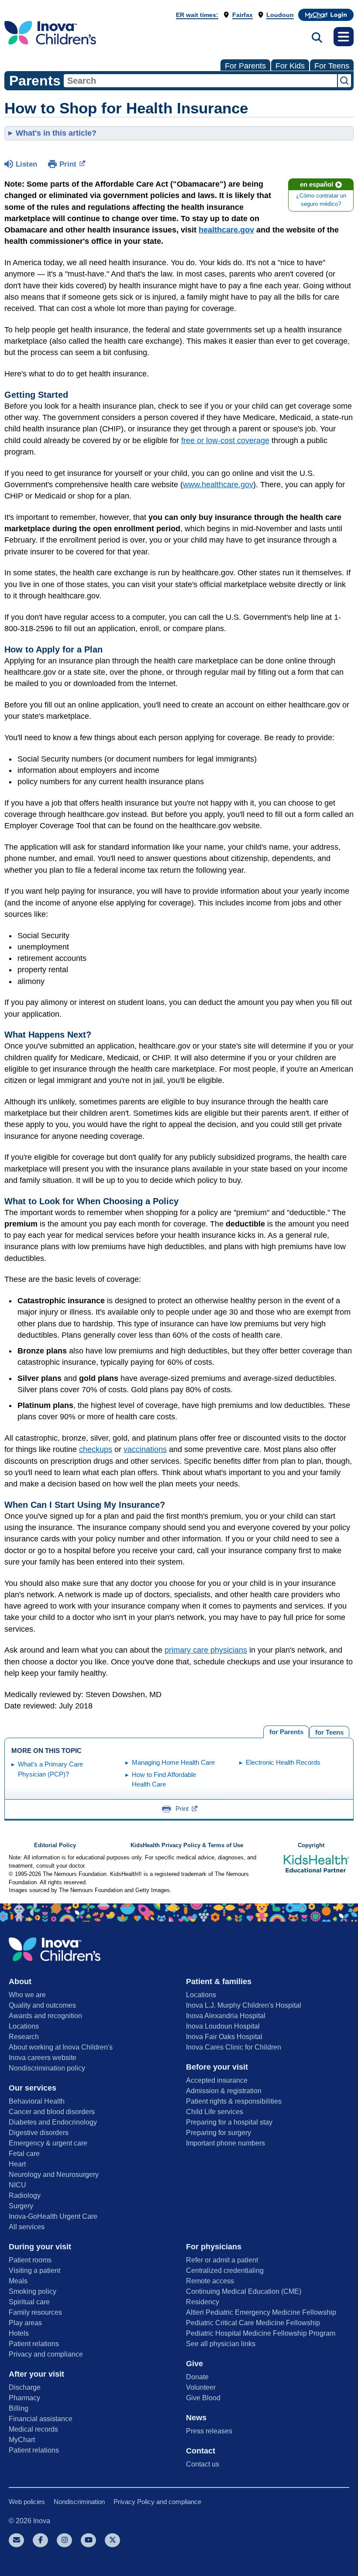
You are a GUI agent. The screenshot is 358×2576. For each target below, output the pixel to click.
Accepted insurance (217, 2080)
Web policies (27, 2502)
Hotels (19, 2333)
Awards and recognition (45, 2016)
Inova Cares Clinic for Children (234, 2047)
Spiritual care (29, 2302)
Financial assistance (41, 2419)
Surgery (21, 2206)
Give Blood (203, 2398)
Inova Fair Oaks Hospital (224, 2037)
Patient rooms (30, 2260)
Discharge (25, 2387)
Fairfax (243, 15)
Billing (19, 2408)
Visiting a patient (34, 2270)
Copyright (311, 1845)
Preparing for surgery (219, 2133)
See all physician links (221, 2344)
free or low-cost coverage (225, 441)
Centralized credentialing (225, 2270)
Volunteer (201, 2387)
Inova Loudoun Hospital (223, 2026)
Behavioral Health (37, 2101)
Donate (197, 2377)
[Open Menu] (344, 37)
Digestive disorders (39, 2133)
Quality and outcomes (42, 2005)
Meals (18, 2281)
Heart (17, 2164)
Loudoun (280, 15)
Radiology (25, 2195)
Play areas (25, 2323)
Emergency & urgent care (48, 2143)
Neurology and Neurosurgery (54, 2175)
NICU (17, 2185)
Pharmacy (24, 2398)
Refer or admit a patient (222, 2260)
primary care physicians (206, 1650)
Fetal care (24, 2154)
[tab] (329, 1731)
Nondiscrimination (79, 2502)
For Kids (290, 66)
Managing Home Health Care (173, 1762)
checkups (96, 1449)
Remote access (210, 2281)
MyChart (22, 2440)
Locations (24, 2026)
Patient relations (34, 2344)
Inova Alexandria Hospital (226, 2016)
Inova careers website (43, 2058)
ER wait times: (197, 15)
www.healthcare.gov (218, 485)
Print (68, 164)
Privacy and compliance (46, 2354)
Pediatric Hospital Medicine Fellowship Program (261, 2333)
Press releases (209, 2431)
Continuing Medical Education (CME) (244, 2291)
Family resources (35, 2312)
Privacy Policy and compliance (157, 2502)
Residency (203, 2302)
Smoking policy (33, 2291)
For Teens (332, 66)
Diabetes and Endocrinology (53, 2122)
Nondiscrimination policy (47, 2068)
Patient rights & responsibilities (234, 2101)
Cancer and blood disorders (52, 2112)
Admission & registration (224, 2091)
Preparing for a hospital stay (229, 2122)
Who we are (27, 1995)
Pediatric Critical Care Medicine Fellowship (253, 2323)
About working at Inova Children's (61, 2047)
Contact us (203, 2464)
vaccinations (145, 1449)
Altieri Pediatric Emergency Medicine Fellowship (261, 2312)
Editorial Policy (55, 1845)
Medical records (33, 2429)
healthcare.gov (226, 230)
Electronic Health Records (283, 1762)
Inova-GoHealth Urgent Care (53, 2216)
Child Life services (215, 2112)
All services (27, 2227)
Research (24, 2037)
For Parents (245, 66)
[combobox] (200, 81)
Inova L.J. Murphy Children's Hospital (244, 2005)
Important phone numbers (225, 2143)
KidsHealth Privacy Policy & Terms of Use (187, 1845)
